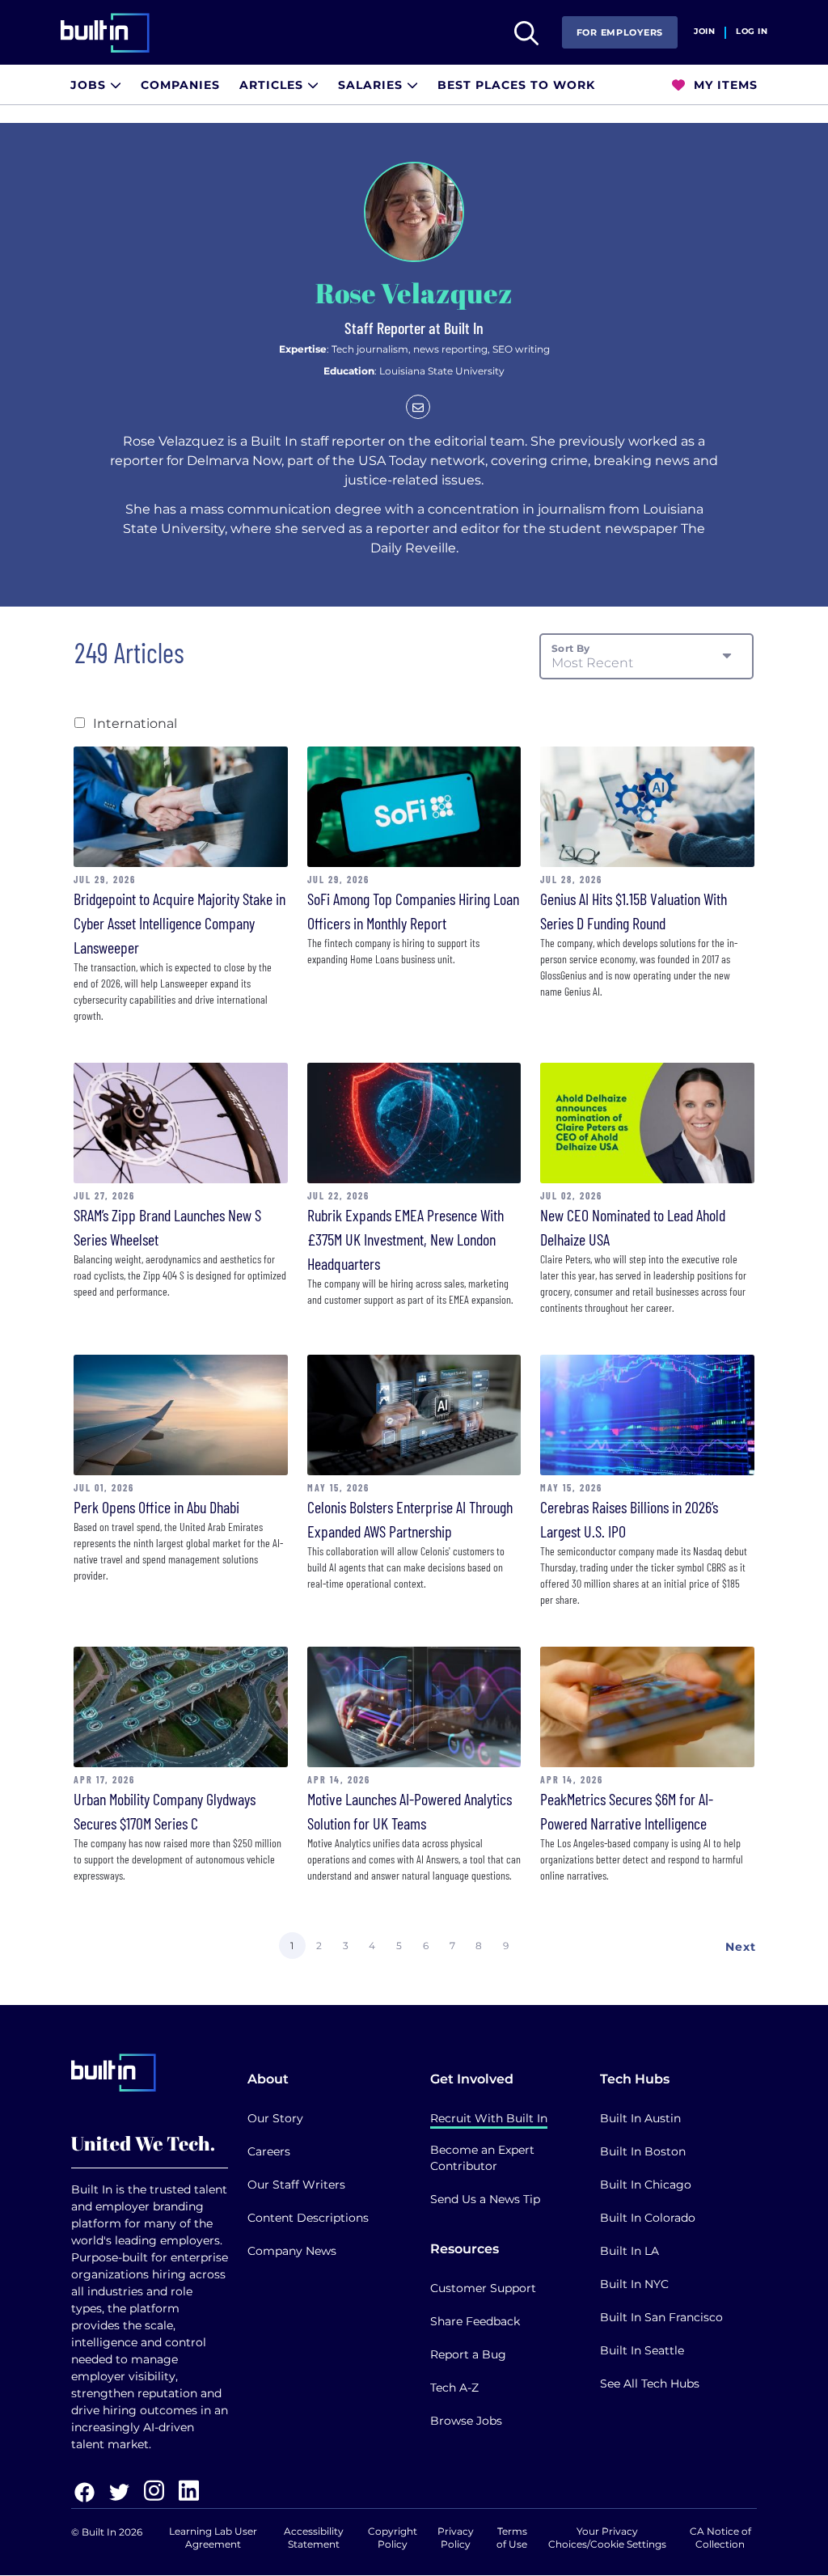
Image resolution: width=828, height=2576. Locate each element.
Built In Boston (643, 2151)
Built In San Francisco (661, 2317)
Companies (180, 85)
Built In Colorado (648, 2218)
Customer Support (483, 2288)
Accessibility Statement (314, 2538)
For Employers (620, 32)
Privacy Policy (456, 2538)
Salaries (372, 85)
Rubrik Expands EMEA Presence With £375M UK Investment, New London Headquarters (406, 1239)
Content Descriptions (308, 2218)
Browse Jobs (466, 2421)
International (135, 723)
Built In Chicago (646, 2185)
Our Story (275, 2118)
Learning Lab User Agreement (213, 2538)
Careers (269, 2151)
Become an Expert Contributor (482, 2158)
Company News (292, 2251)
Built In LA (629, 2251)
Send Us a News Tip (485, 2199)
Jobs (90, 85)
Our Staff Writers (296, 2185)
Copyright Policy (393, 2538)
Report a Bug (468, 2354)
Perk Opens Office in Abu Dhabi (156, 1507)
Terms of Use (512, 2538)
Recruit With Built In (489, 2118)
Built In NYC (634, 2284)
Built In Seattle (642, 2350)
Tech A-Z (454, 2388)
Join (704, 32)
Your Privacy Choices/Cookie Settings (607, 2538)
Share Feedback (475, 2321)
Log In (752, 32)
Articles (273, 85)
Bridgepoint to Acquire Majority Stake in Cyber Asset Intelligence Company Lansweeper (180, 923)
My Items (724, 85)
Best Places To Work (516, 85)
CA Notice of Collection (720, 2538)
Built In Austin (640, 2118)
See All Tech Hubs (650, 2384)
